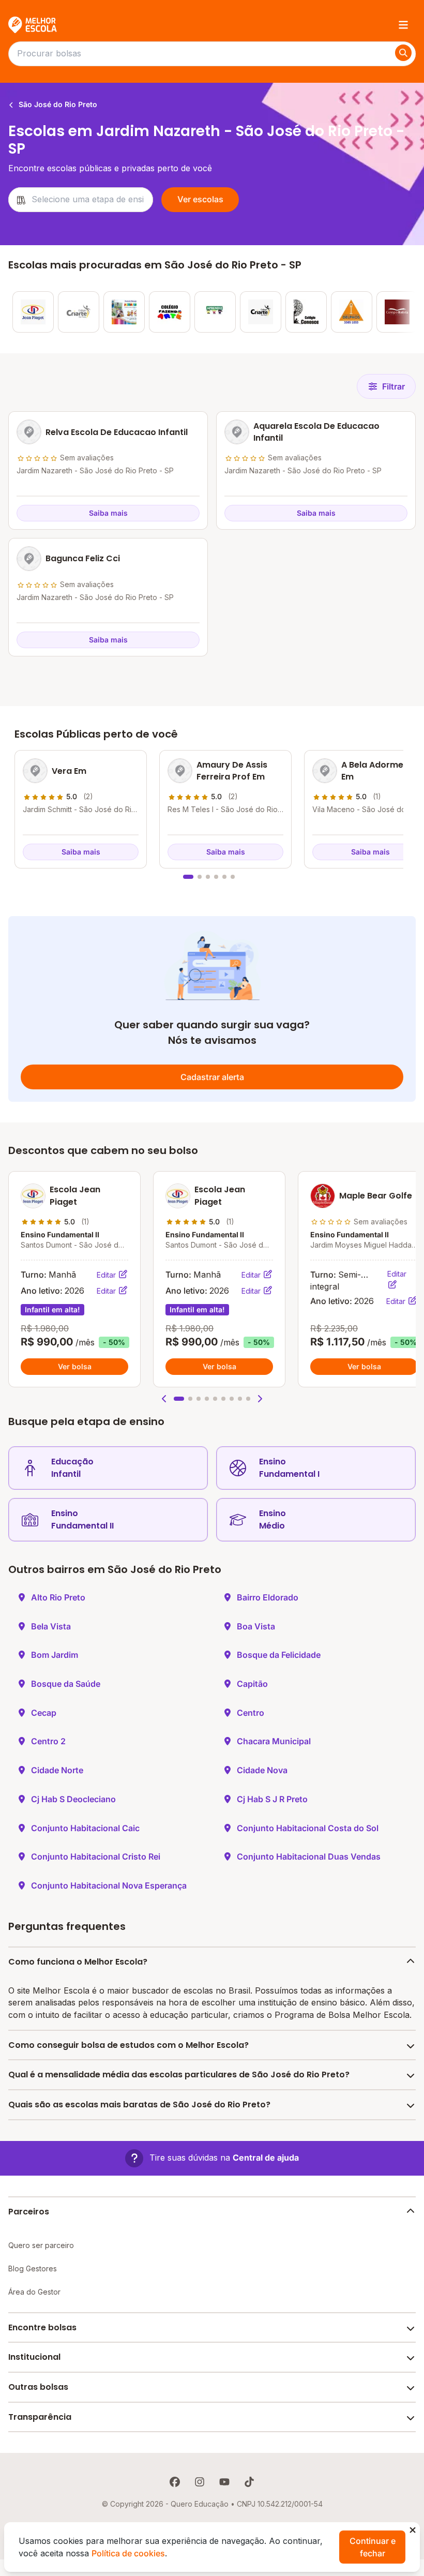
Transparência (40, 2417)
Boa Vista (256, 1626)
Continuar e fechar (373, 2547)
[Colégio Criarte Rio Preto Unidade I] (79, 312)
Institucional (34, 2357)
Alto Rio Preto (58, 1597)
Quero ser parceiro (41, 2245)
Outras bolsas (38, 2387)
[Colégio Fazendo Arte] (170, 312)
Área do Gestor (34, 2292)
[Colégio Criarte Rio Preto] (261, 312)
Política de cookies (128, 2553)
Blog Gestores (33, 2268)
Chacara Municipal (274, 1741)
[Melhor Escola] (33, 25)
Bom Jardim (55, 1655)
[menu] (403, 25)
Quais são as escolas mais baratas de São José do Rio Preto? (139, 2105)
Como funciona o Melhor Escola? (78, 1962)
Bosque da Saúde (66, 1684)
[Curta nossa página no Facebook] (175, 2482)
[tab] (188, 877)
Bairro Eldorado (268, 1597)
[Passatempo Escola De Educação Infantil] (124, 312)
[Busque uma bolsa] (403, 53)
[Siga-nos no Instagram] (200, 2482)
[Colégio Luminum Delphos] (352, 312)
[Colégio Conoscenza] (306, 312)
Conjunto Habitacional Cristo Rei (96, 1856)
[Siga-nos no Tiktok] (249, 2482)
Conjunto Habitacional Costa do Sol (308, 1828)
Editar (107, 1275)
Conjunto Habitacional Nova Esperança (109, 1885)
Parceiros (29, 2212)
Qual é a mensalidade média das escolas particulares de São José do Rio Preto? (179, 2075)
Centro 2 (48, 1741)
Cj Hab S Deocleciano (73, 1799)
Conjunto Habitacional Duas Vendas (309, 1856)
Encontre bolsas (42, 2327)
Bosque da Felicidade (279, 1655)
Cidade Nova (262, 1770)
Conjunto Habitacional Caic (85, 1828)
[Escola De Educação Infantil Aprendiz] (215, 312)
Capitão (252, 1684)
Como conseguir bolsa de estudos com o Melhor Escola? (128, 2045)
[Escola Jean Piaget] (33, 312)
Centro (251, 1713)
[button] (164, 1399)
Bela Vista (51, 1626)
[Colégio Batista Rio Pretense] (397, 312)
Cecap (44, 1713)
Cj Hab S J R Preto (272, 1799)
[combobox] (81, 200)
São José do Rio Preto (57, 104)
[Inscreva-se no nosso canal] (224, 2482)
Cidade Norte (57, 1770)
